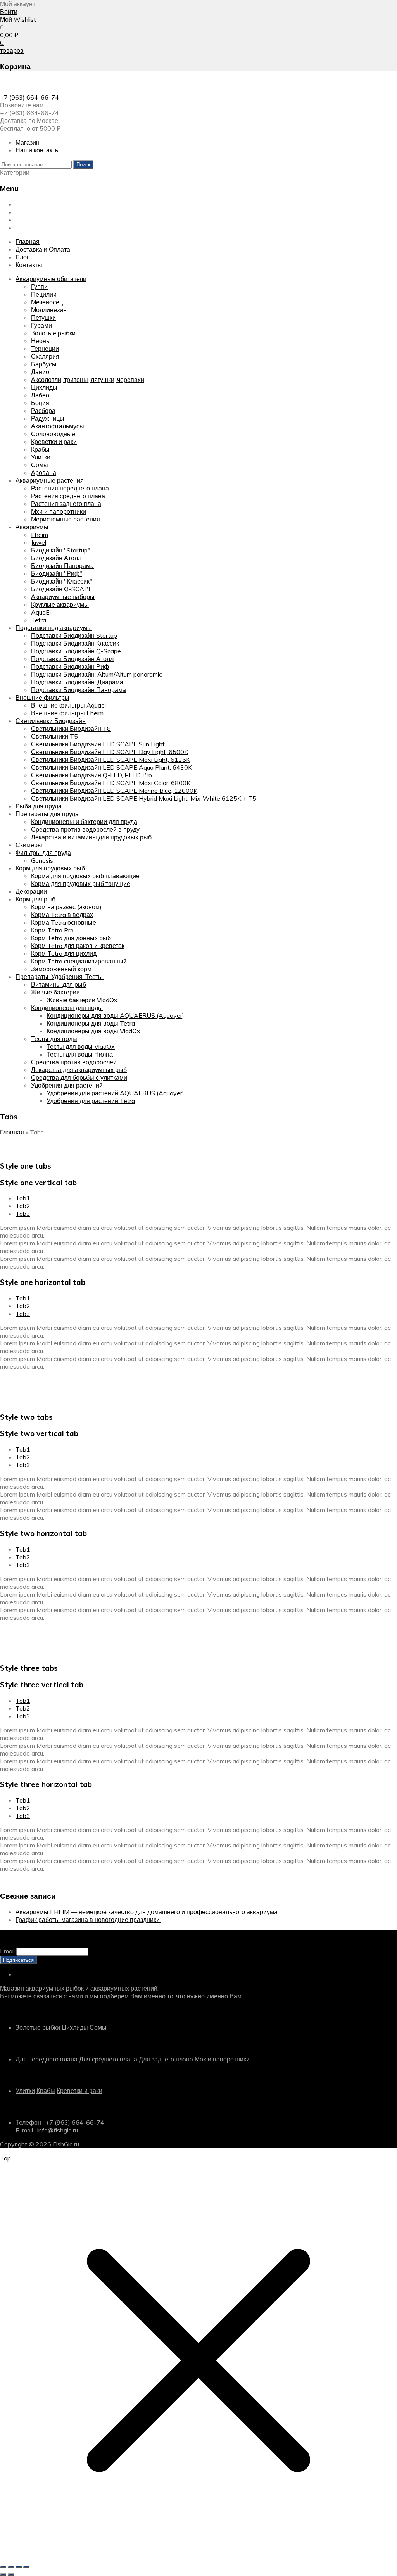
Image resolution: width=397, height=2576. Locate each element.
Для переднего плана (47, 2059)
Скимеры (29, 845)
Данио (40, 372)
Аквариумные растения (50, 480)
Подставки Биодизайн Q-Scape (76, 651)
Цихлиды (44, 387)
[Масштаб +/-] (3, 2567)
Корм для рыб (35, 899)
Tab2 (23, 1206)
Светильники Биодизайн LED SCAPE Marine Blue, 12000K (114, 791)
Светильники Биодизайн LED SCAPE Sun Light (98, 744)
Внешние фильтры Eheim (67, 713)
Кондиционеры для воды (67, 1008)
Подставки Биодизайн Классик (75, 643)
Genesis (42, 860)
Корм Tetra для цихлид (64, 953)
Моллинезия (49, 310)
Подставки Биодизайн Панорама (79, 690)
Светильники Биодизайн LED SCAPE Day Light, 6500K (110, 752)
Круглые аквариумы (60, 604)
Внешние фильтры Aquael (68, 705)
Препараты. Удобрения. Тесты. (60, 977)
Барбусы (44, 364)
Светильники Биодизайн (51, 721)
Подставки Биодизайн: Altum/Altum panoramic (97, 674)
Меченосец (47, 302)
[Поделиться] (19, 2567)
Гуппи (39, 287)
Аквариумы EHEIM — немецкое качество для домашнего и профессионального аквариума (147, 1912)
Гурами (41, 325)
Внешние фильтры (42, 698)
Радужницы (48, 418)
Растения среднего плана (68, 496)
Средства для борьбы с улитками (79, 1077)
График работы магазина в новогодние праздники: (88, 1920)
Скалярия (45, 356)
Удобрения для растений (67, 1085)
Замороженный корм (61, 969)
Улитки (41, 457)
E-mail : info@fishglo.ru (47, 2130)
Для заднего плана (166, 2059)
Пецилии (44, 294)
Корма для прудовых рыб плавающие (85, 876)
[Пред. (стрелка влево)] (3, 2574)
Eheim (40, 535)
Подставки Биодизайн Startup (74, 635)
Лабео (40, 395)
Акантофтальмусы (58, 426)
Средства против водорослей (74, 1062)
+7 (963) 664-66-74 (29, 97)
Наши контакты (38, 150)
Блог (22, 220)
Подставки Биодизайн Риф (70, 666)
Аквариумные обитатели (51, 279)
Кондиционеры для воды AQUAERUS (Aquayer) (115, 1015)
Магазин (28, 142)
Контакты (29, 228)
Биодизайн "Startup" (61, 550)
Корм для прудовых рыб (50, 868)
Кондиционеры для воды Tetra (91, 1023)
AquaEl (41, 612)
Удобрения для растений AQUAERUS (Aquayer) (115, 1093)
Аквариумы (32, 527)
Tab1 (23, 1198)
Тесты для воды (54, 1039)
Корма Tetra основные (64, 922)
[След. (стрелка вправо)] (11, 2574)
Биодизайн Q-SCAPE (62, 589)
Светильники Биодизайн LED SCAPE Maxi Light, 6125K (110, 760)
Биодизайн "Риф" (57, 573)
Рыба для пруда (39, 806)
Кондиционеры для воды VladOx (93, 1031)
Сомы (40, 465)
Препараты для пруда (47, 814)
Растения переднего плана (70, 488)
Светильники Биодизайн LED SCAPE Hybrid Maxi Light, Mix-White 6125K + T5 (144, 798)
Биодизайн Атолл (56, 558)
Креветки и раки (54, 442)
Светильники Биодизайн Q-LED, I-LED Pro (91, 775)
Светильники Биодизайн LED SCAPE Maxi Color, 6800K (111, 783)
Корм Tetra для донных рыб (71, 938)
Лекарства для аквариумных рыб (79, 1070)
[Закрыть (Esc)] (26, 2567)
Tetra (39, 620)
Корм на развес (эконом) (66, 907)
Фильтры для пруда (43, 853)
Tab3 (23, 1214)
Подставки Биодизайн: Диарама (77, 682)
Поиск (83, 164)
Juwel (39, 542)
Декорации (31, 891)
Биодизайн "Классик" (62, 581)
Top (5, 2158)
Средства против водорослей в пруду (85, 829)
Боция (40, 403)
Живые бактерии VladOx (82, 1000)
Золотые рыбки (53, 333)
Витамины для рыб (59, 984)
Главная (28, 204)
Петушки (43, 318)
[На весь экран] (11, 2567)
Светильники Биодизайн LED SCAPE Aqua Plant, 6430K (111, 767)
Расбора (43, 411)
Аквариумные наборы (63, 597)
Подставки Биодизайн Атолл (72, 659)
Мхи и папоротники (59, 511)
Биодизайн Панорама (62, 566)
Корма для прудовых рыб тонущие (81, 884)
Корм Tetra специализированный (79, 961)
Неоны (41, 341)
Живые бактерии (55, 992)
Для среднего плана (108, 2059)
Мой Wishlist (18, 19)
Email (7, 1951)
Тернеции (45, 349)
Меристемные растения (66, 519)
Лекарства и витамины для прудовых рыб (91, 837)
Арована (44, 473)
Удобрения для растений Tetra (91, 1101)
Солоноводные (53, 434)
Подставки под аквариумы (54, 628)
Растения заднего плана (66, 504)
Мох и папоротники (222, 2059)
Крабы (40, 449)
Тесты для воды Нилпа (80, 1054)
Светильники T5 (54, 736)
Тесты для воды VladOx (81, 1046)
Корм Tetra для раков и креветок (78, 946)
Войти (9, 12)
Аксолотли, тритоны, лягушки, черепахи (88, 380)
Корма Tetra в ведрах (62, 915)
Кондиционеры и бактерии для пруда (84, 822)
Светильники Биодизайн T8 (71, 729)
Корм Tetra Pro (52, 930)
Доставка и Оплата (43, 212)
